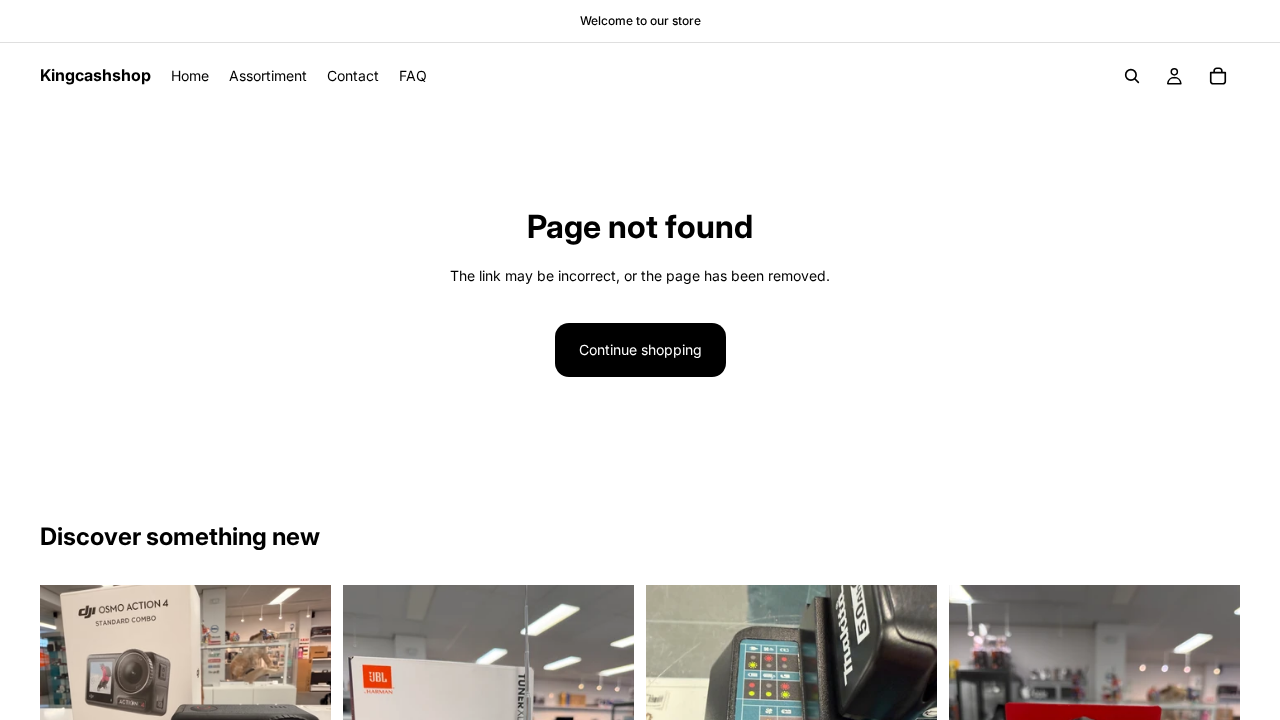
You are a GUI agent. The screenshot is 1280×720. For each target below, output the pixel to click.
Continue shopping (640, 349)
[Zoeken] (1132, 76)
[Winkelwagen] (1218, 76)
